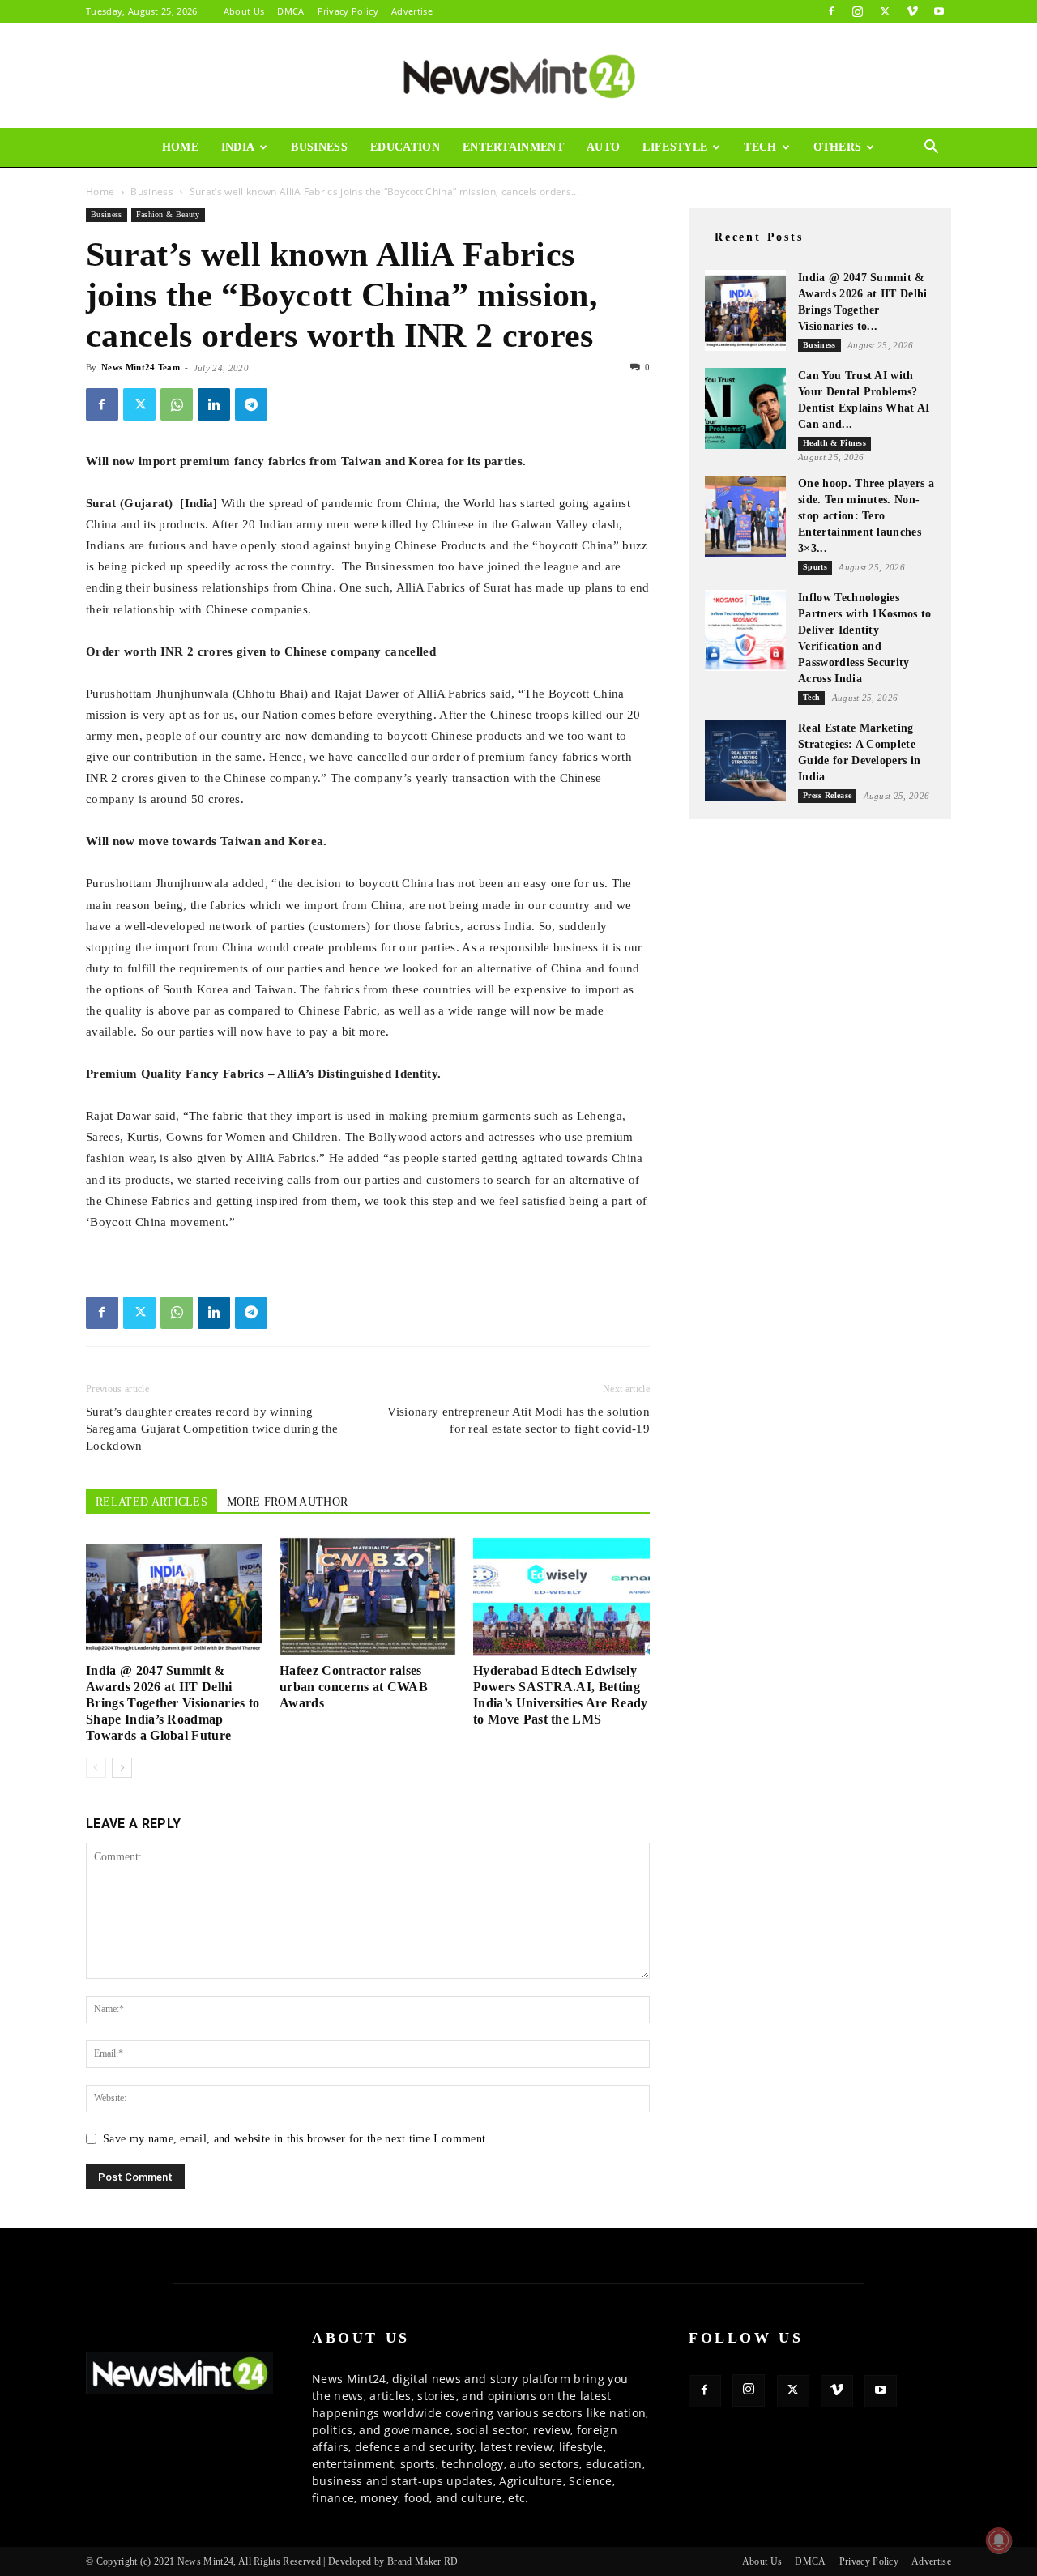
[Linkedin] (214, 404)
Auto (603, 147)
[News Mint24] (518, 76)
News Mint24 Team (141, 367)
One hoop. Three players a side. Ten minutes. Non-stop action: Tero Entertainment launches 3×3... (866, 516)
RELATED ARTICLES (151, 1502)
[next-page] (122, 1768)
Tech (760, 147)
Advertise (412, 11)
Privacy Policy (348, 11)
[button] (932, 149)
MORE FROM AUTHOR (287, 1502)
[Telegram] (251, 404)
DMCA (290, 11)
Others (838, 147)
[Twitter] (885, 11)
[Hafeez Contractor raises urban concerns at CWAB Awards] (368, 1596)
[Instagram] (858, 11)
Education (405, 147)
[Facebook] (831, 11)
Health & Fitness (834, 443)
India (238, 147)
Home (180, 147)
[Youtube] (939, 11)
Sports (815, 567)
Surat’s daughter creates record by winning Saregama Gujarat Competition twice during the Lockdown (212, 1429)
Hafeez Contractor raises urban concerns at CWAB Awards (354, 1687)
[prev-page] (96, 1768)
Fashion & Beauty (168, 214)
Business (319, 147)
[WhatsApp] (177, 404)
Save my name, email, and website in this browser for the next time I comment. (296, 2139)
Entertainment (513, 147)
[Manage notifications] (999, 2540)
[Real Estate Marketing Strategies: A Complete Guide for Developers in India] (745, 761)
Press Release (827, 795)
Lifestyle (675, 147)
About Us (244, 11)
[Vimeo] (912, 11)
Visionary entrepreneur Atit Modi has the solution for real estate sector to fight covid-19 (518, 1420)
